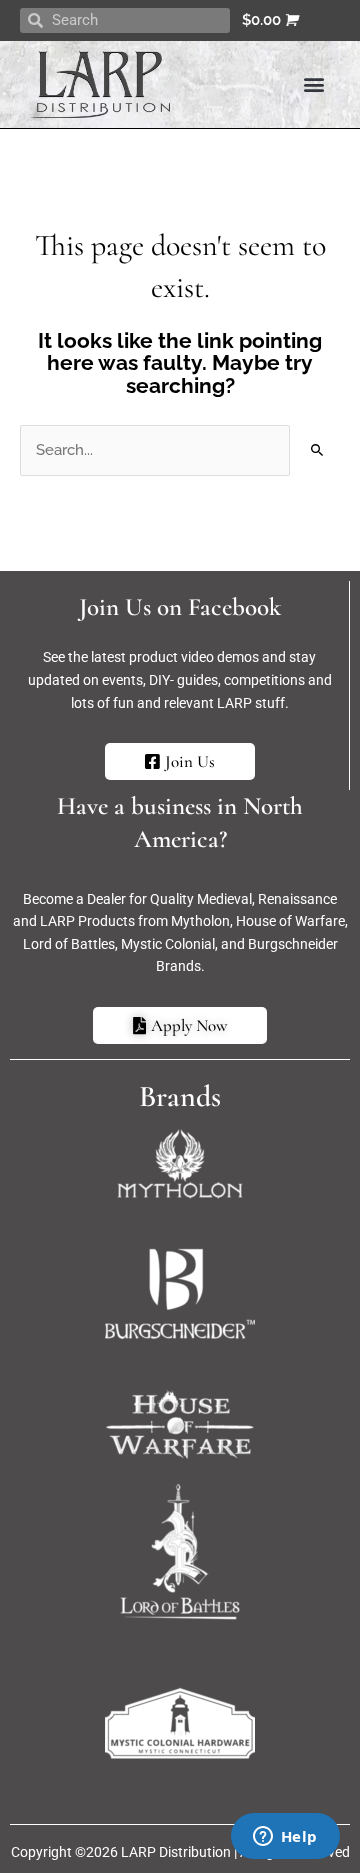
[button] (313, 84)
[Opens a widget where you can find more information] (285, 1838)
